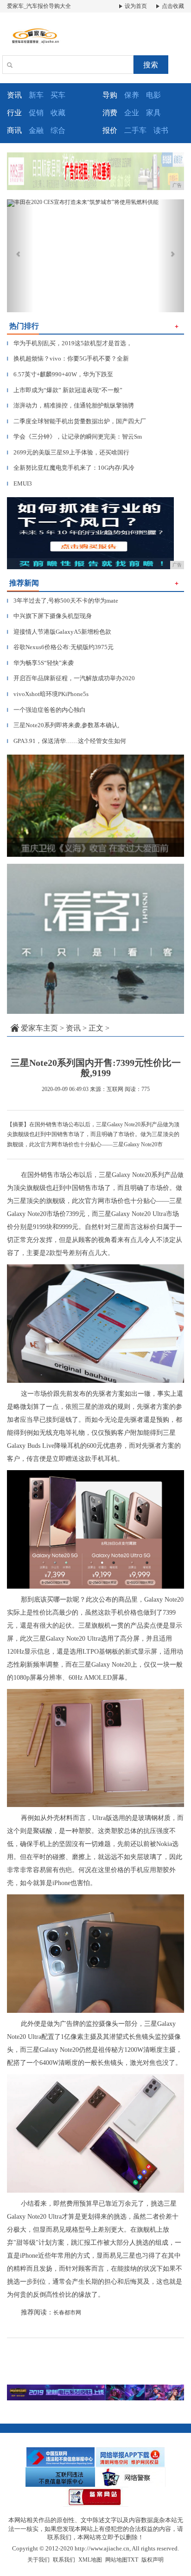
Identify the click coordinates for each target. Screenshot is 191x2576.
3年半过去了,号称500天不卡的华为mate (63, 601)
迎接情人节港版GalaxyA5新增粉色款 (59, 632)
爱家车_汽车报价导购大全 (39, 6)
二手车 (135, 130)
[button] (20, 256)
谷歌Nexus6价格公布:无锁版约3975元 (60, 647)
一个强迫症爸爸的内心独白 (46, 710)
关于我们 (38, 2560)
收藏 (58, 113)
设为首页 (135, 6)
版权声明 (153, 2560)
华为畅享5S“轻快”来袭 (40, 663)
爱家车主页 (39, 1028)
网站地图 (116, 2560)
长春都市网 (67, 2313)
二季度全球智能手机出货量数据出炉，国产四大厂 (76, 421)
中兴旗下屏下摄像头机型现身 (49, 616)
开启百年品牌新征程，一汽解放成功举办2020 (71, 678)
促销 (36, 113)
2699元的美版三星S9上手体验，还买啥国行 (68, 452)
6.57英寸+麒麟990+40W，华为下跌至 (60, 374)
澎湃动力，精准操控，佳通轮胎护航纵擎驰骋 (70, 405)
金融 (36, 130)
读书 (161, 130)
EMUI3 (19, 483)
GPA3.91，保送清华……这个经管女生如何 (67, 741)
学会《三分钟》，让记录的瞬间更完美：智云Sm (74, 437)
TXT (133, 2560)
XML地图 (90, 2560)
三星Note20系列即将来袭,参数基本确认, (63, 725)
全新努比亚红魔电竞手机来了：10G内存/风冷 (71, 468)
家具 (153, 113)
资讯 (73, 1028)
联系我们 (64, 2560)
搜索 (151, 65)
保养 (132, 95)
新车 (36, 95)
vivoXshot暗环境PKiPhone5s (48, 694)
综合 (58, 130)
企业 (132, 113)
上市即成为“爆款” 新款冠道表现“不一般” (65, 390)
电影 (153, 95)
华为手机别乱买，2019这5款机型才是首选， (70, 343)
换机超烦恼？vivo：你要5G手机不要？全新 (68, 358)
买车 (58, 95)
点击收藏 (172, 6)
